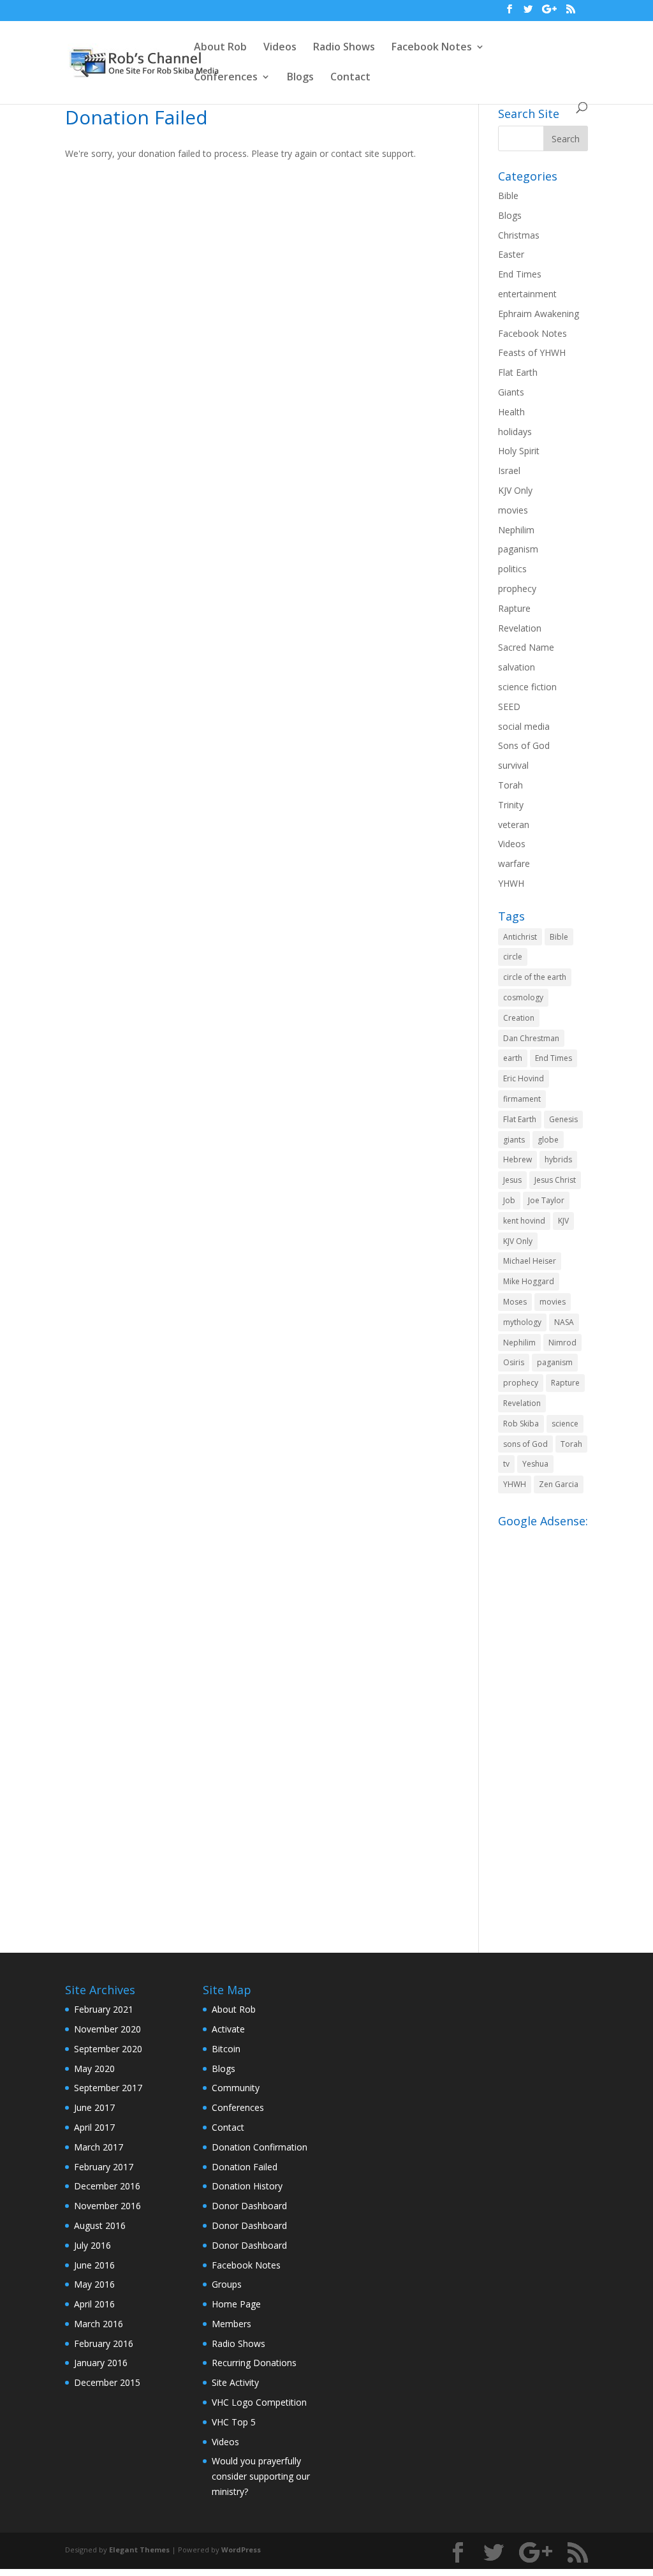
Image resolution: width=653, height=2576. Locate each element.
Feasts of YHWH (532, 352)
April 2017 (94, 2127)
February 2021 (104, 2009)
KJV (563, 1221)
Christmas (519, 235)
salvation (517, 667)
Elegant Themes (139, 2550)
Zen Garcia (559, 1484)
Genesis (563, 1119)
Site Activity (235, 2382)
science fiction (527, 687)
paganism (518, 549)
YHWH (511, 883)
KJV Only (515, 490)
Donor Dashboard (249, 2206)
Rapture (514, 608)
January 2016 (101, 2363)
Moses (515, 1302)
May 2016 (94, 2284)
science (565, 1424)
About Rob (220, 48)
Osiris (514, 1362)
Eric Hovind (524, 1078)
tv (506, 1464)
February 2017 (104, 2167)
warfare (514, 863)
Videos (280, 48)
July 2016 (92, 2245)
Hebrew (517, 1159)
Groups (227, 2284)
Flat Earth (518, 372)
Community (236, 2088)
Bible (508, 196)
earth (513, 1058)
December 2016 (107, 2186)
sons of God (525, 1444)
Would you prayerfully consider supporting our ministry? (261, 2476)
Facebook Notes (432, 48)
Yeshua (535, 1464)
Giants (511, 392)
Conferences (226, 78)
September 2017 (108, 2088)
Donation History (247, 2186)
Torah (510, 785)
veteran (514, 825)
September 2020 (108, 2049)
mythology (522, 1322)
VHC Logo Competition (259, 2402)
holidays (515, 432)
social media (524, 726)
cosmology (523, 997)
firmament (522, 1099)
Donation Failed (245, 2167)
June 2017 (94, 2107)
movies (513, 510)
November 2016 (107, 2206)
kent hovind (524, 1221)
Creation (519, 1018)
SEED (509, 707)
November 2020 (107, 2029)
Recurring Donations (254, 2363)
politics (512, 569)
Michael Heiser (530, 1261)
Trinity (511, 805)
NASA (564, 1322)
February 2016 (104, 2343)
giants (514, 1140)
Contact (350, 78)
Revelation (520, 628)
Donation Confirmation (260, 2147)
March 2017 (99, 2147)
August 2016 (100, 2225)
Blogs (300, 78)
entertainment (527, 294)
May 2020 (94, 2069)
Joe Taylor (546, 1200)
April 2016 (94, 2304)
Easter (511, 254)
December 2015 (107, 2382)
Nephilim (516, 530)
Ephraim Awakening (539, 314)
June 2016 (94, 2265)
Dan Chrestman (531, 1038)
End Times (520, 274)
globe (548, 1140)
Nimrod (562, 1343)
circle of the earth (535, 977)
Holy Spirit (519, 451)
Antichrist (520, 937)
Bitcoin (226, 2049)
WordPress (241, 2550)
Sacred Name (526, 647)
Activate (228, 2029)
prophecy (517, 588)
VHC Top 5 (234, 2422)
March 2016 (99, 2324)
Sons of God (524, 745)
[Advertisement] (543, 1724)
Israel (509, 470)
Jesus (512, 1180)
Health (511, 412)
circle (513, 957)
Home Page (236, 2304)
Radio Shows (344, 48)
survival (513, 765)
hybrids (558, 1159)
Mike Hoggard (529, 1281)
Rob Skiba (521, 1424)
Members (231, 2324)
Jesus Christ (555, 1180)
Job (509, 1200)
